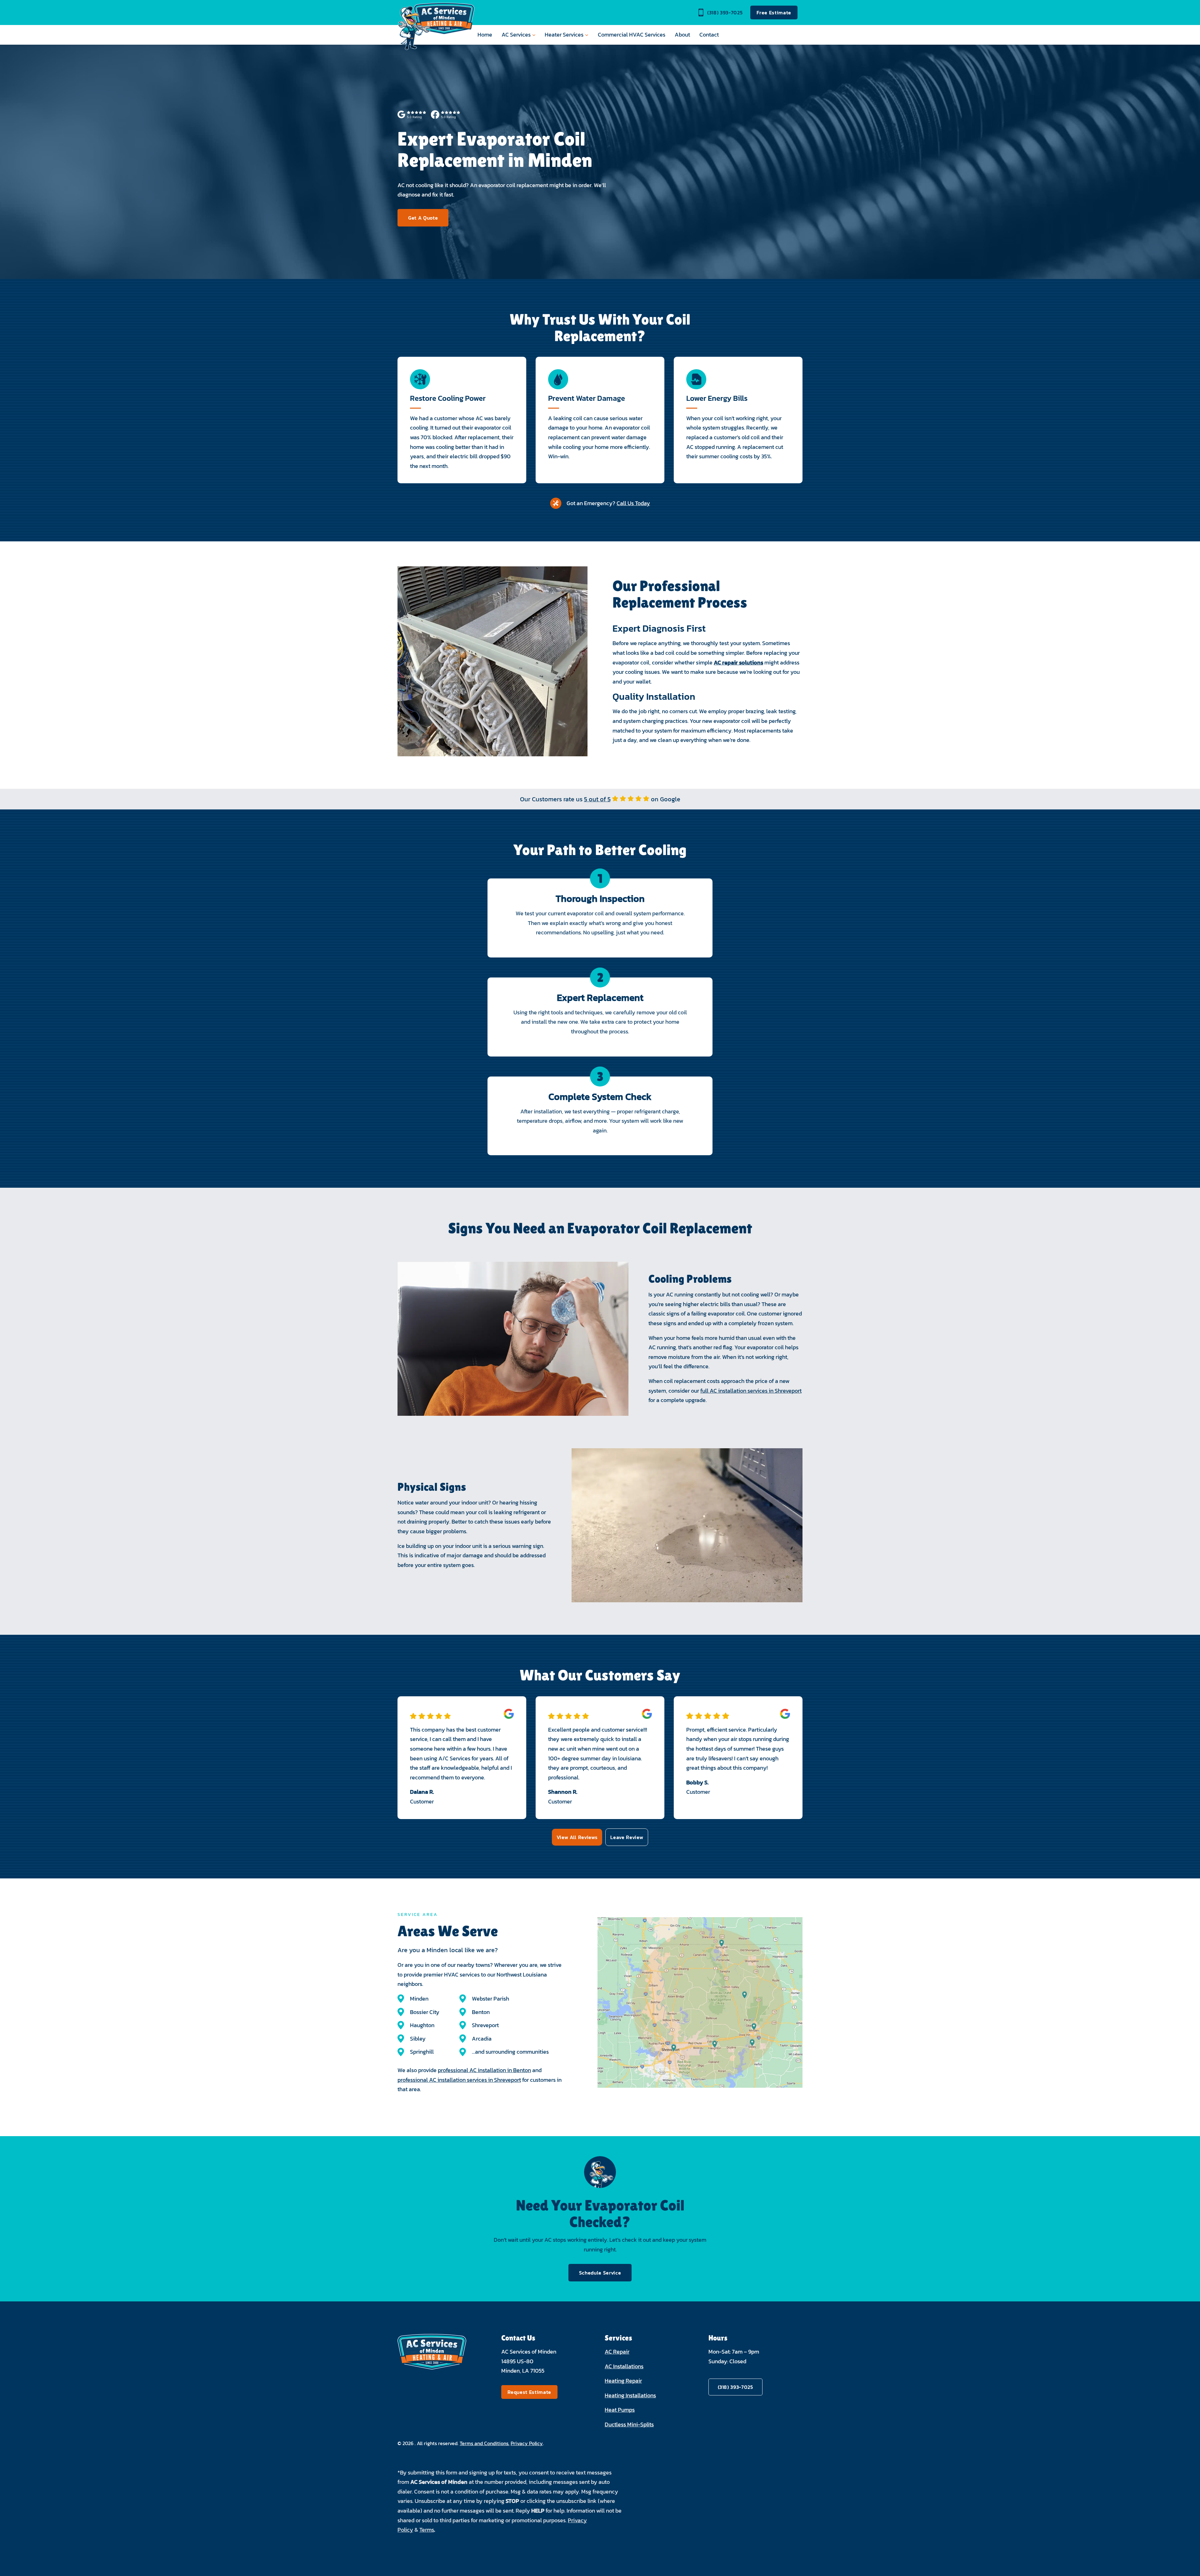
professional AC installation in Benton (484, 2070)
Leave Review (627, 1837)
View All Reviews (577, 1837)
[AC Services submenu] (534, 35)
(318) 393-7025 (725, 12)
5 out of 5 (597, 799)
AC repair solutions (738, 662)
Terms (427, 2530)
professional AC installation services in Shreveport (459, 2080)
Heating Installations (630, 2395)
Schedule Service (600, 2273)
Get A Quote (423, 218)
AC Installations (624, 2366)
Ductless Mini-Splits (629, 2424)
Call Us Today (633, 503)
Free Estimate (774, 12)
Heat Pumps (620, 2410)
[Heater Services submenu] (587, 35)
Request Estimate (530, 2392)
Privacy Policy (527, 2443)
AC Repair (617, 2352)
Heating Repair (623, 2381)
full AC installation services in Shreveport (751, 1391)
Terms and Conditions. (485, 2443)
